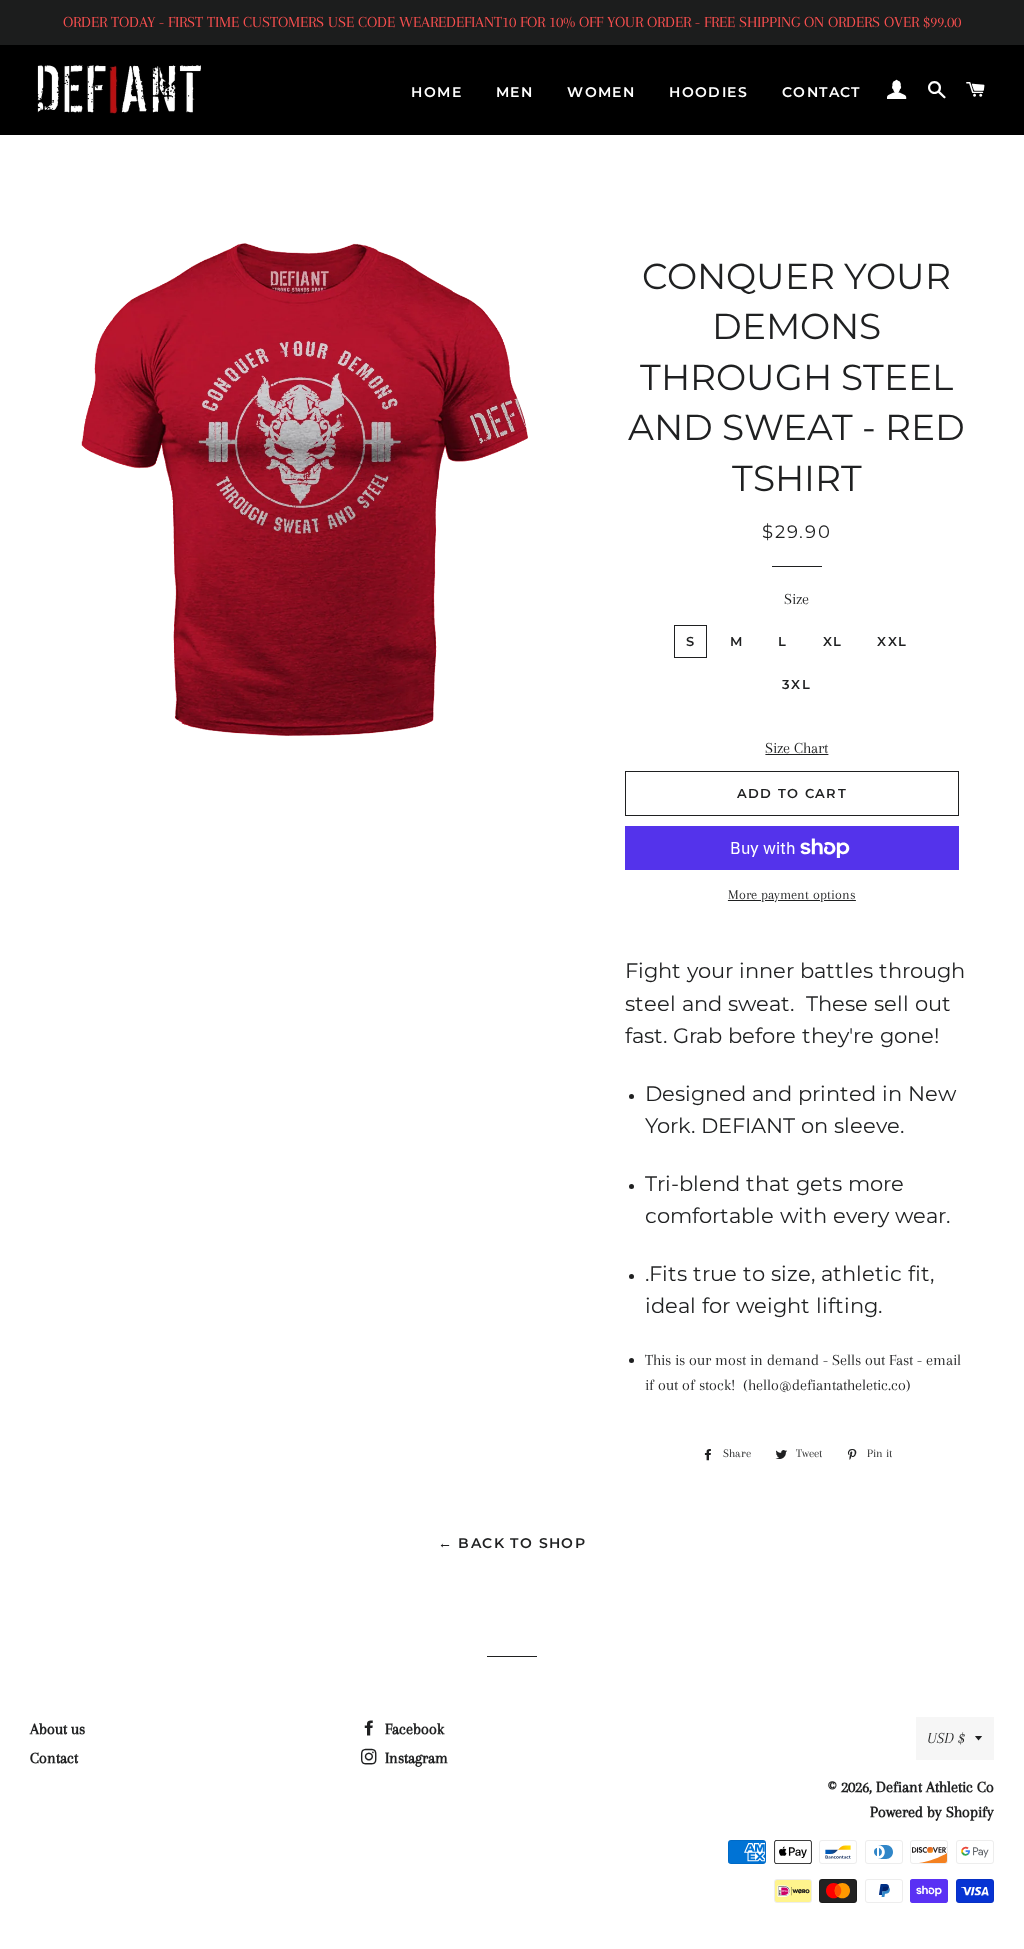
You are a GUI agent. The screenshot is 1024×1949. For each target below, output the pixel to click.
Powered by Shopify (932, 1812)
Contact (821, 92)
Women (601, 92)
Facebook (412, 1729)
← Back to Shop (512, 1543)
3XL (796, 684)
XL (833, 641)
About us (57, 1729)
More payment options (792, 894)
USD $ (946, 1738)
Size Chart (796, 748)
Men (514, 92)
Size (796, 599)
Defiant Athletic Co (935, 1787)
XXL (892, 641)
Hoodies (708, 92)
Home (436, 92)
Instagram (414, 1758)
